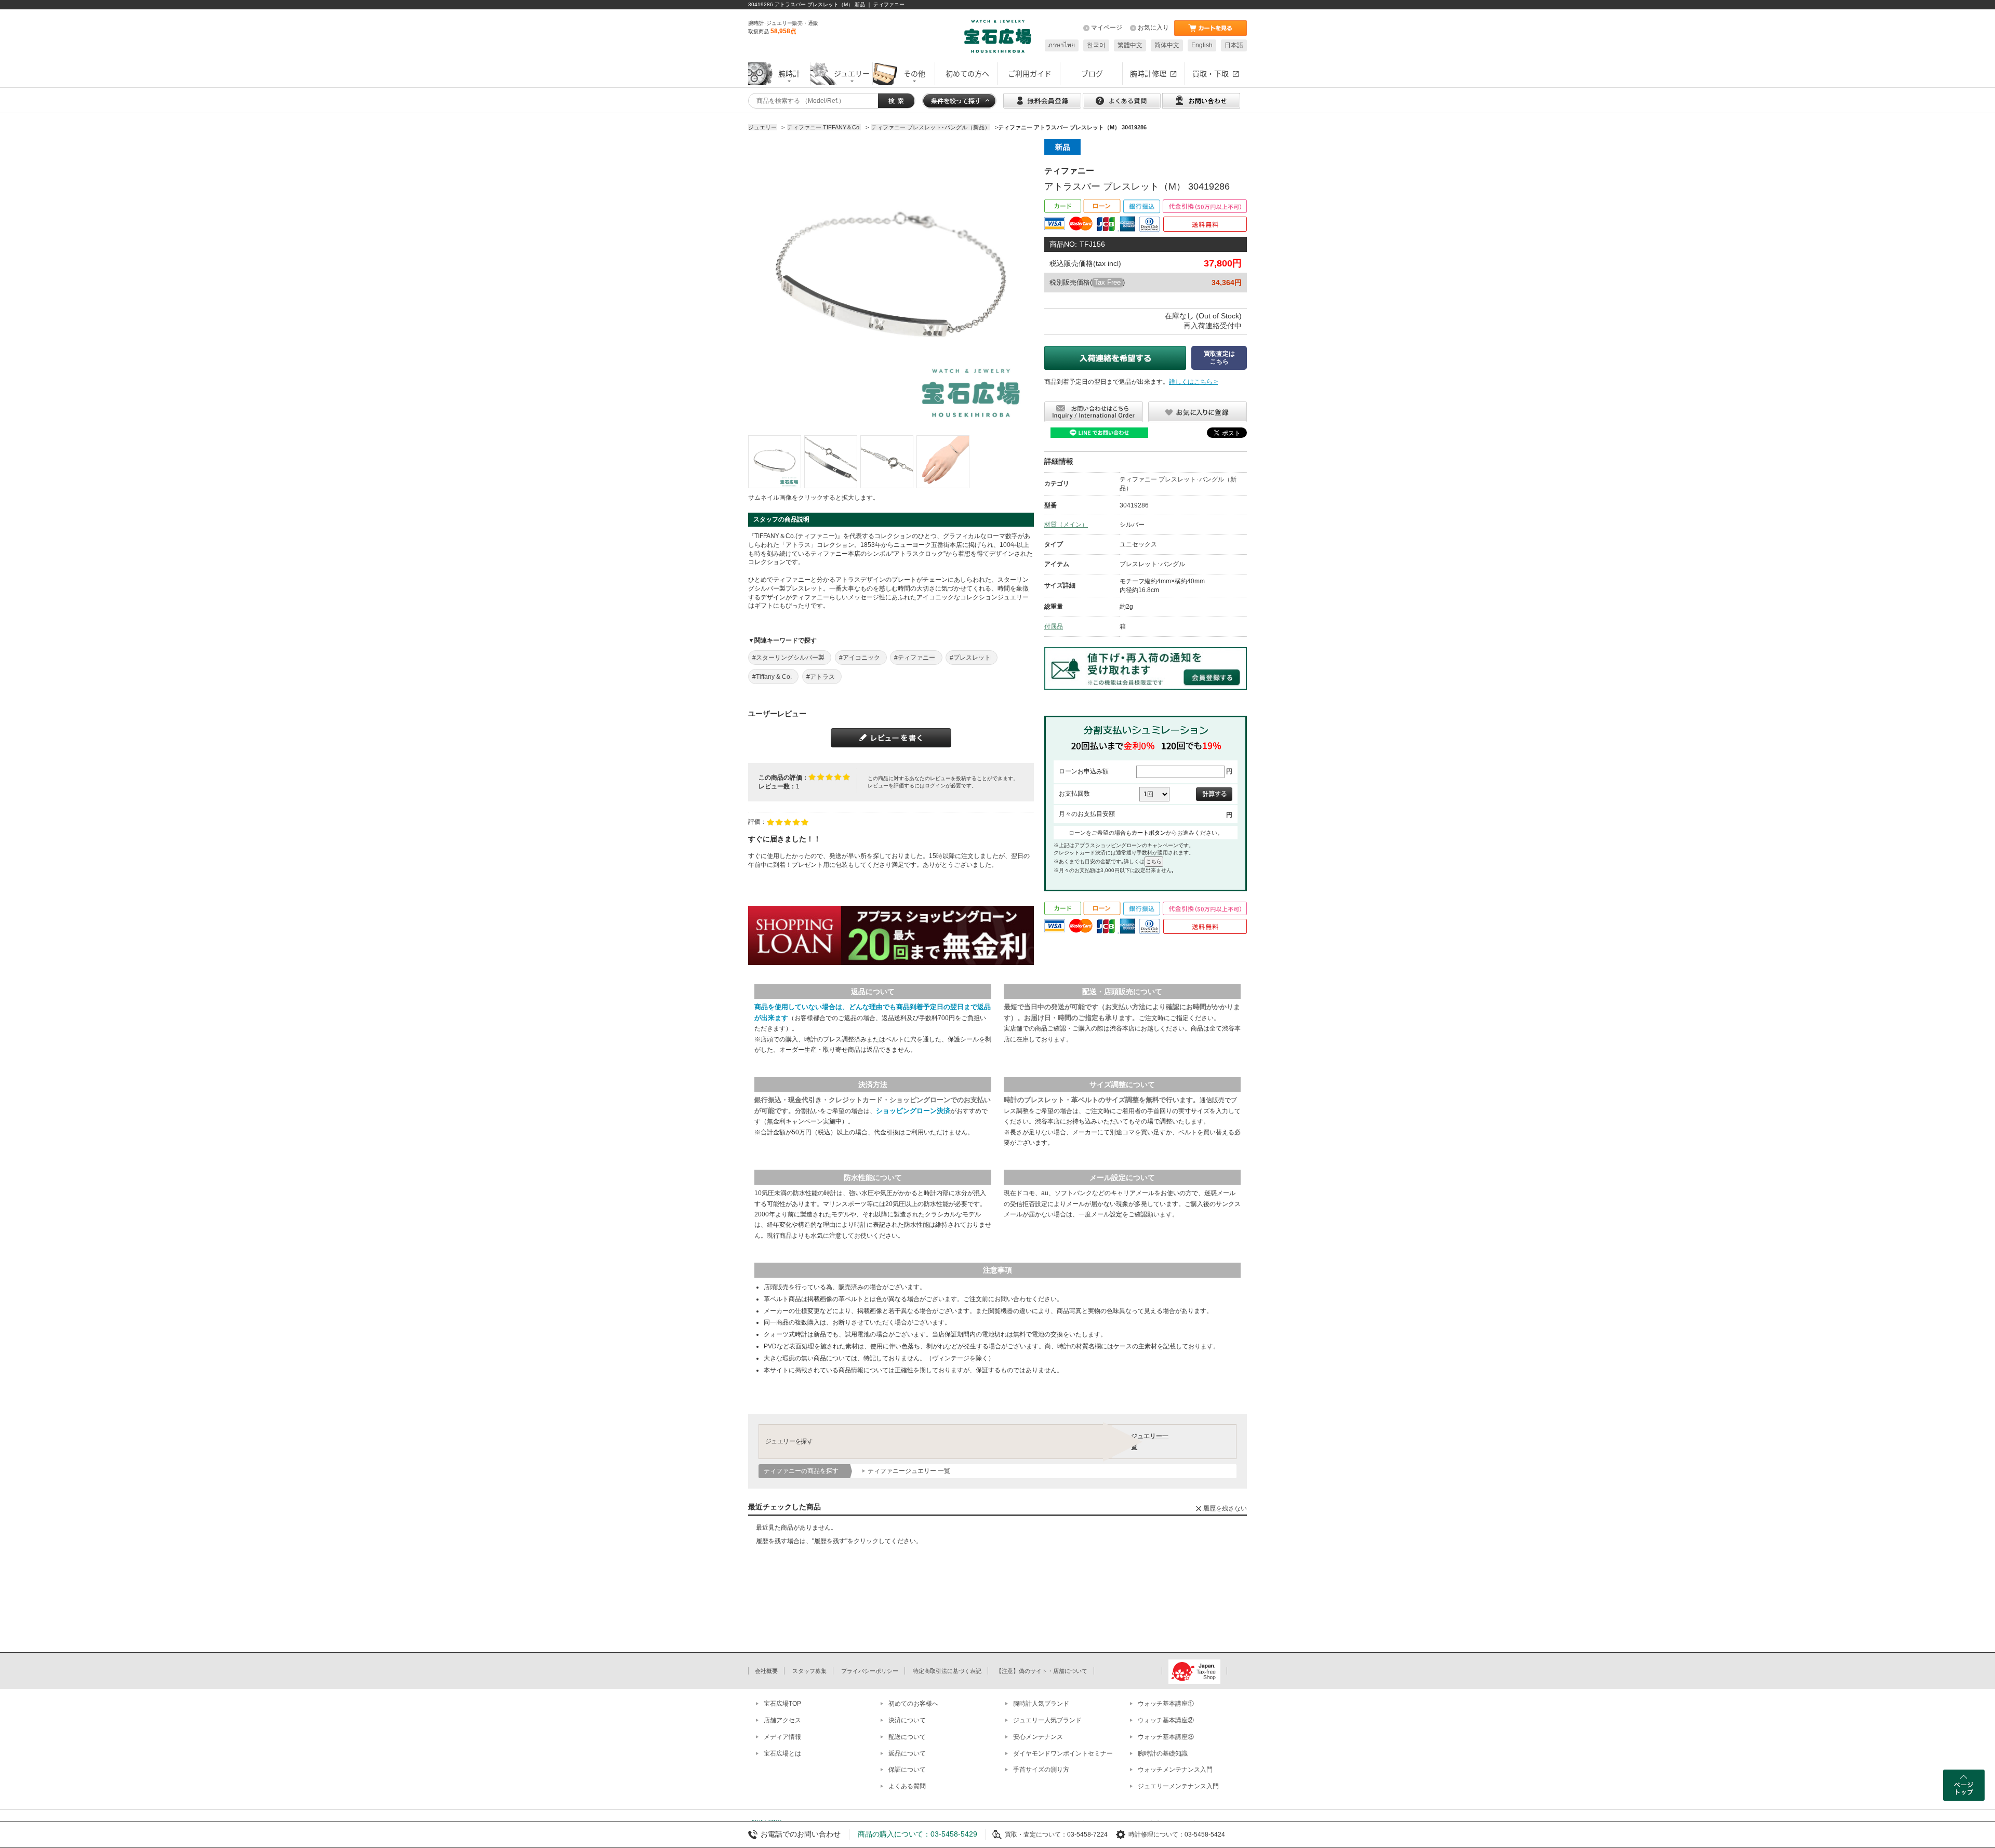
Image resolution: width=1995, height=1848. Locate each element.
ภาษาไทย (1062, 45)
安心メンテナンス (1038, 1737)
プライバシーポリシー (870, 1671)
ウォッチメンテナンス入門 (1175, 1770)
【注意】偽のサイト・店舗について (1042, 1671)
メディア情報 (782, 1737)
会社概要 (766, 1671)
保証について (907, 1770)
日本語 (1234, 45)
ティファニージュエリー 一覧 (909, 1471)
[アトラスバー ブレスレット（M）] (775, 462)
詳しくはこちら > (1193, 382)
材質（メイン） (1066, 525)
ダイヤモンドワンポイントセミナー (1063, 1753)
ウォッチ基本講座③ (1166, 1737)
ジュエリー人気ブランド (1047, 1720)
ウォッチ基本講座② (1166, 1720)
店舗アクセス (782, 1720)
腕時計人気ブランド (1041, 1704)
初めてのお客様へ (913, 1704)
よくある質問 (907, 1786)
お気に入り (1153, 28)
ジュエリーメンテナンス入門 (1178, 1786)
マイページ (1107, 28)
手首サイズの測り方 (1041, 1770)
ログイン (935, 786)
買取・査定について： (1036, 1834)
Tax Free (1107, 282)
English (1202, 45)
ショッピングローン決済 (913, 1111)
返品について (907, 1753)
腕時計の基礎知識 (1163, 1753)
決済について (907, 1720)
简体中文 (1167, 45)
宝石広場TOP (782, 1704)
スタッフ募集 (809, 1671)
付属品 (1054, 626)
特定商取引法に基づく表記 (947, 1671)
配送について (907, 1737)
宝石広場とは (782, 1753)
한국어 (1096, 45)
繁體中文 (1130, 45)
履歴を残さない (1225, 1508)
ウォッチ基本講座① (1166, 1704)
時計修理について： (1156, 1834)
